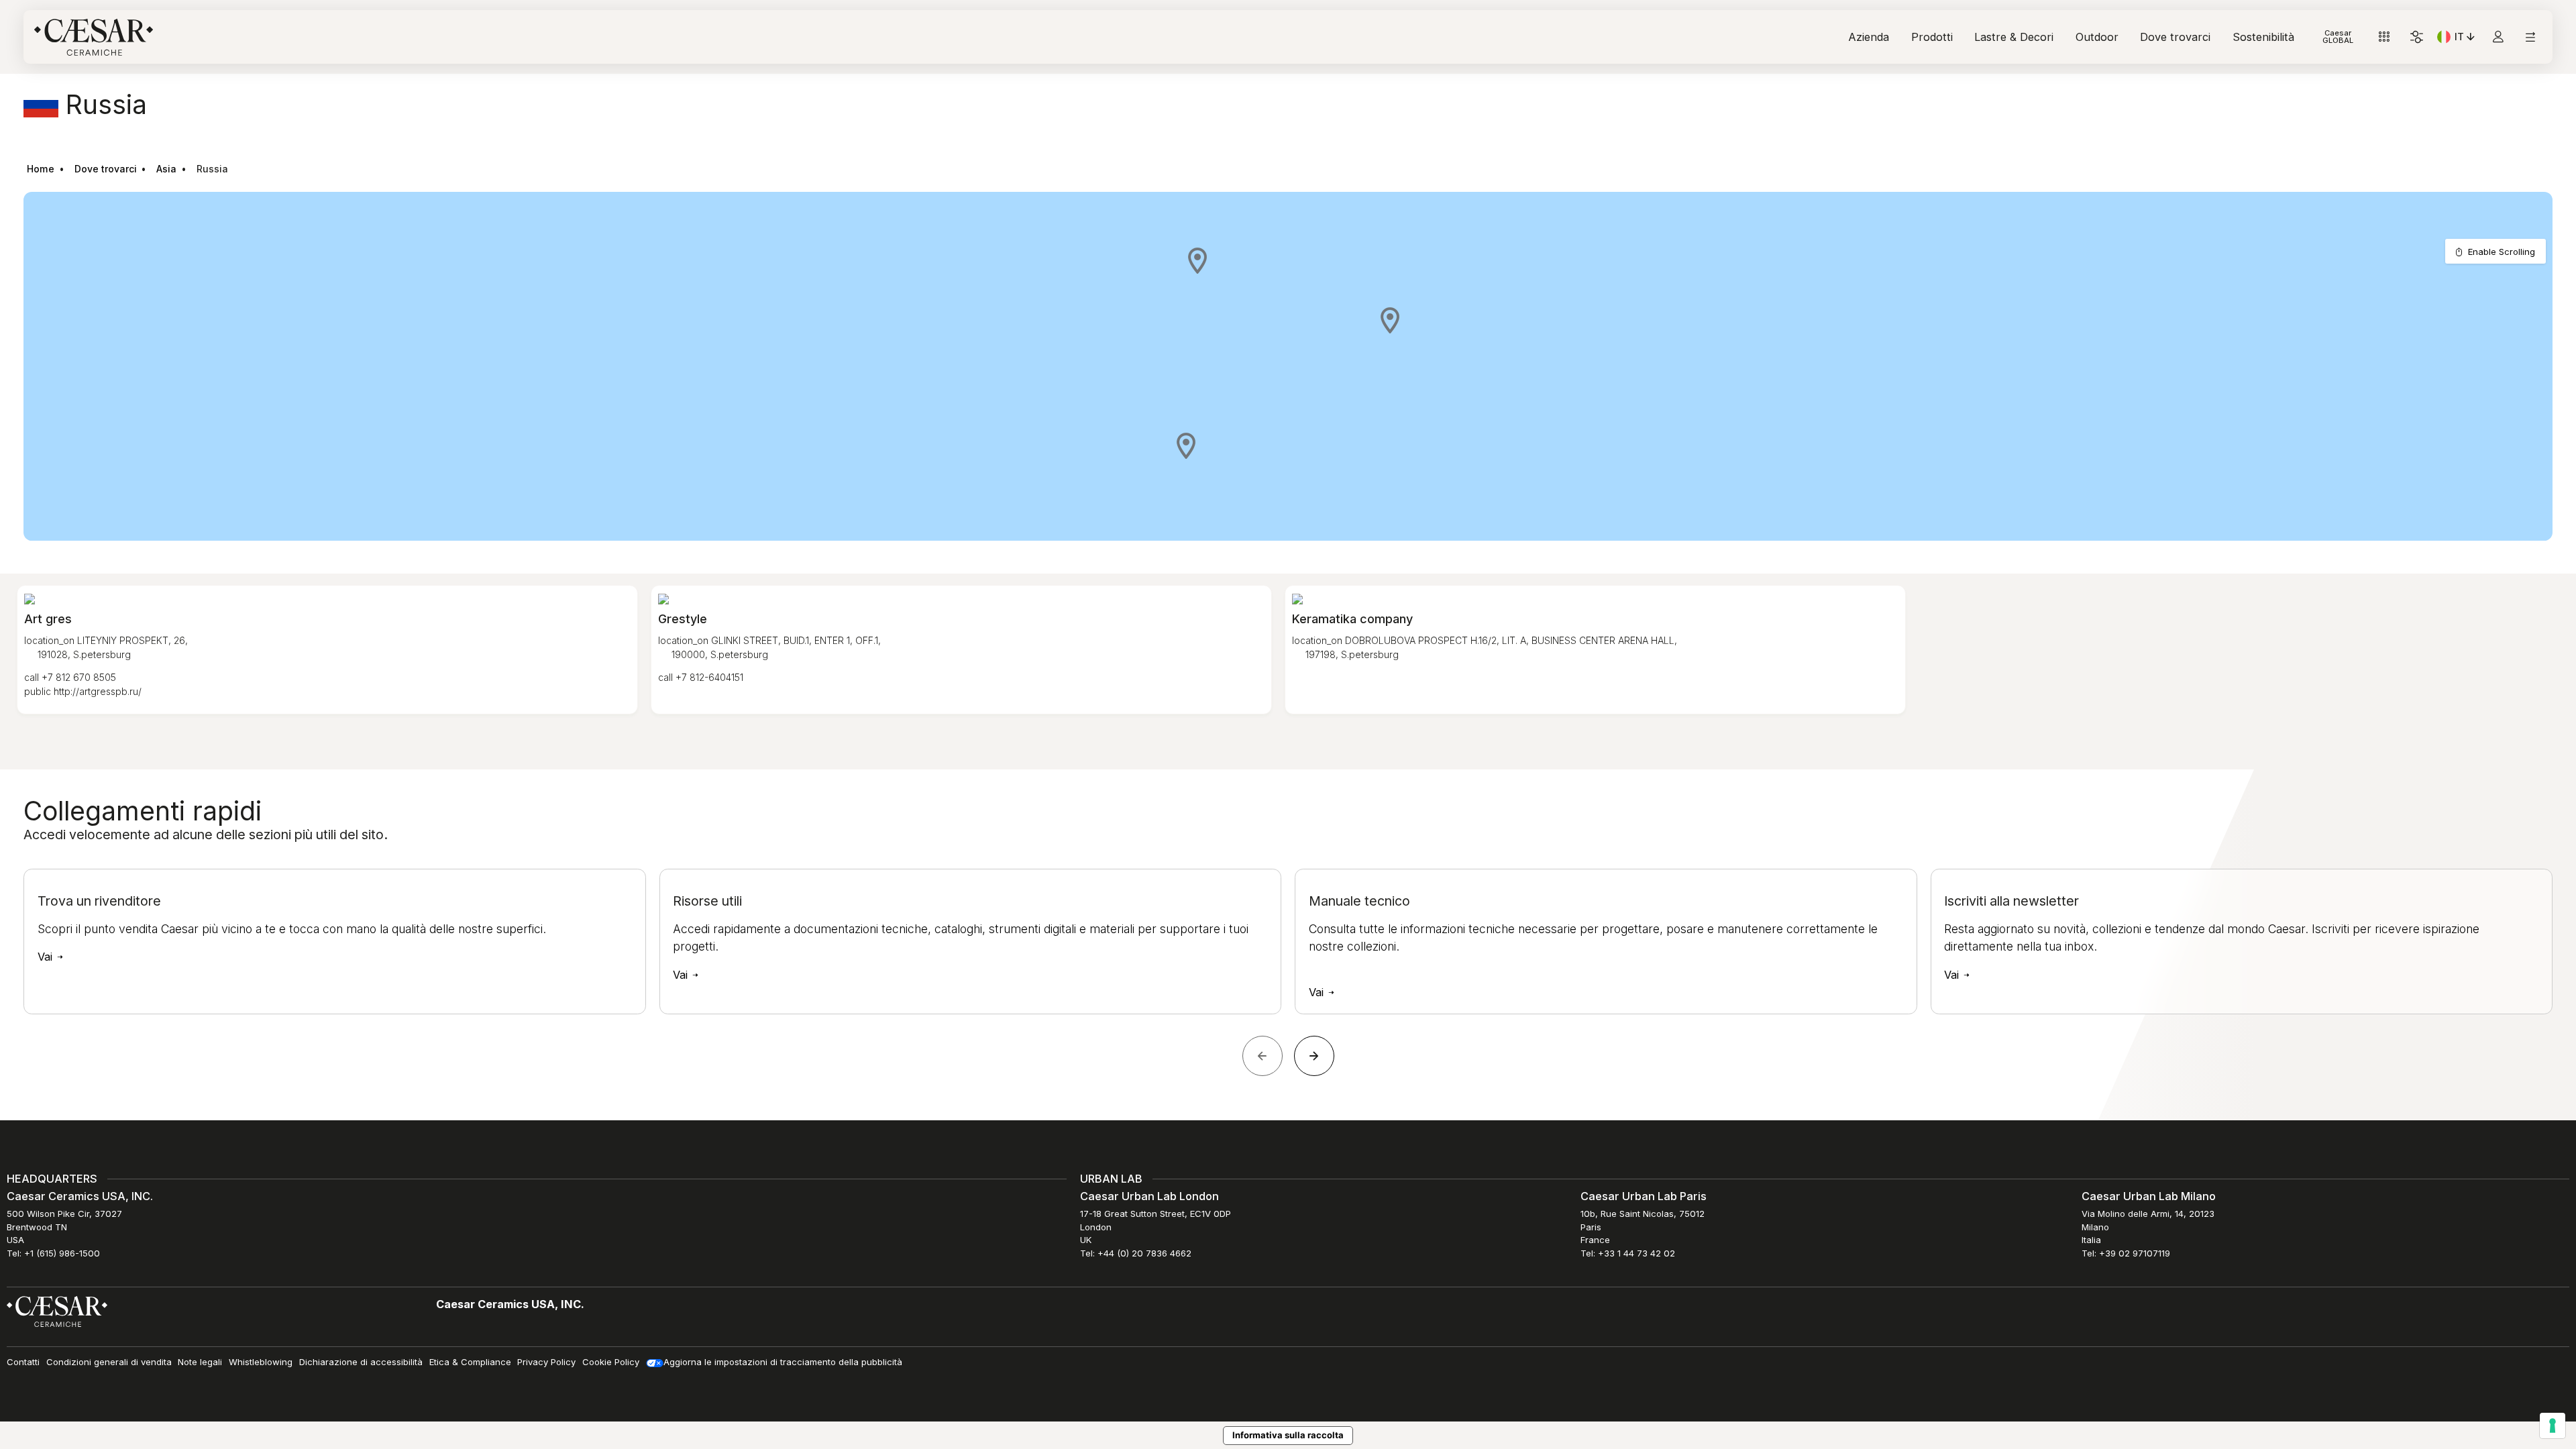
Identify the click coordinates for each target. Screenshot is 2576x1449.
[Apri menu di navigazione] (2530, 37)
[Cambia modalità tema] (2417, 37)
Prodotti (1932, 37)
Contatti (23, 1362)
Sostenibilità (2263, 37)
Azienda (1869, 37)
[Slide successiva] (1314, 1056)
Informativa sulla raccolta (1288, 1435)
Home (41, 169)
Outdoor (2097, 37)
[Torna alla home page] (57, 1311)
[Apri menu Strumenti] (2384, 37)
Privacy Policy (546, 1362)
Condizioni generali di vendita (109, 1362)
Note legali (200, 1362)
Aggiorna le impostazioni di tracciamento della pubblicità (783, 1362)
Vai (47, 957)
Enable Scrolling (2502, 252)
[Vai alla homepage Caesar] (94, 37)
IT (2466, 39)
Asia (166, 169)
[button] (1197, 260)
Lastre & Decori (2014, 37)
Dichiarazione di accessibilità (361, 1362)
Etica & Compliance (470, 1362)
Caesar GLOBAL (2338, 37)
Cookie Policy (611, 1362)
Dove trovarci (2175, 37)
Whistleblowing (261, 1362)
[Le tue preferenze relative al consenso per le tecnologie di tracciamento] (2553, 1426)
